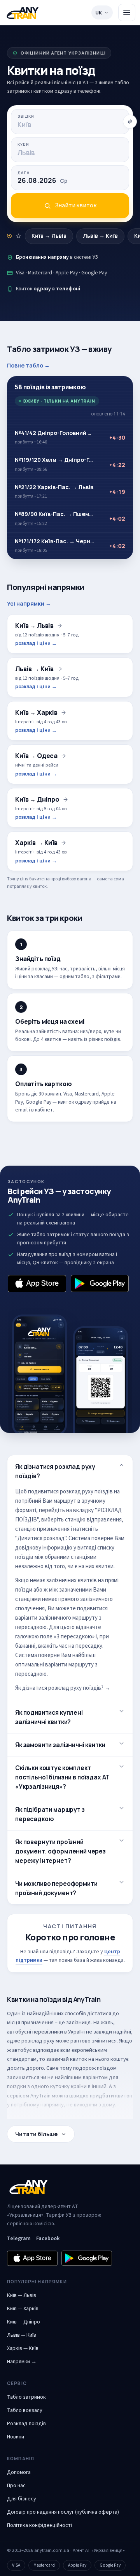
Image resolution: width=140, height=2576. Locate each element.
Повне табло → (28, 365)
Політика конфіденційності (39, 2525)
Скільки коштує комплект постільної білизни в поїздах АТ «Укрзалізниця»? (62, 1777)
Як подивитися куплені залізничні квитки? (49, 1717)
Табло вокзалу (25, 2410)
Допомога (19, 2472)
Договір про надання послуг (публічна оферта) (63, 2512)
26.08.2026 (42, 180)
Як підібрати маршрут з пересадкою (50, 1814)
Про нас (16, 2486)
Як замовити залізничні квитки (60, 1745)
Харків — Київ (23, 2348)
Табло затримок (26, 2397)
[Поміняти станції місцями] (130, 122)
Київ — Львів (22, 2295)
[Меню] (127, 12)
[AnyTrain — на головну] (23, 13)
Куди (23, 144)
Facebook (48, 2239)
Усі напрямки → (29, 603)
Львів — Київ (22, 2335)
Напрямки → (22, 2362)
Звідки (26, 116)
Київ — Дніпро (24, 2322)
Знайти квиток (76, 205)
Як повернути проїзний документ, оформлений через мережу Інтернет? (60, 1851)
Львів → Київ (100, 236)
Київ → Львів (49, 236)
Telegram (19, 2239)
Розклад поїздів (26, 2424)
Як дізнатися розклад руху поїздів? (55, 1471)
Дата (24, 173)
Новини (16, 2437)
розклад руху (38, 2041)
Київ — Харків (23, 2309)
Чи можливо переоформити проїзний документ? (56, 1888)
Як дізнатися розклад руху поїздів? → (63, 1688)
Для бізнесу (22, 2499)
